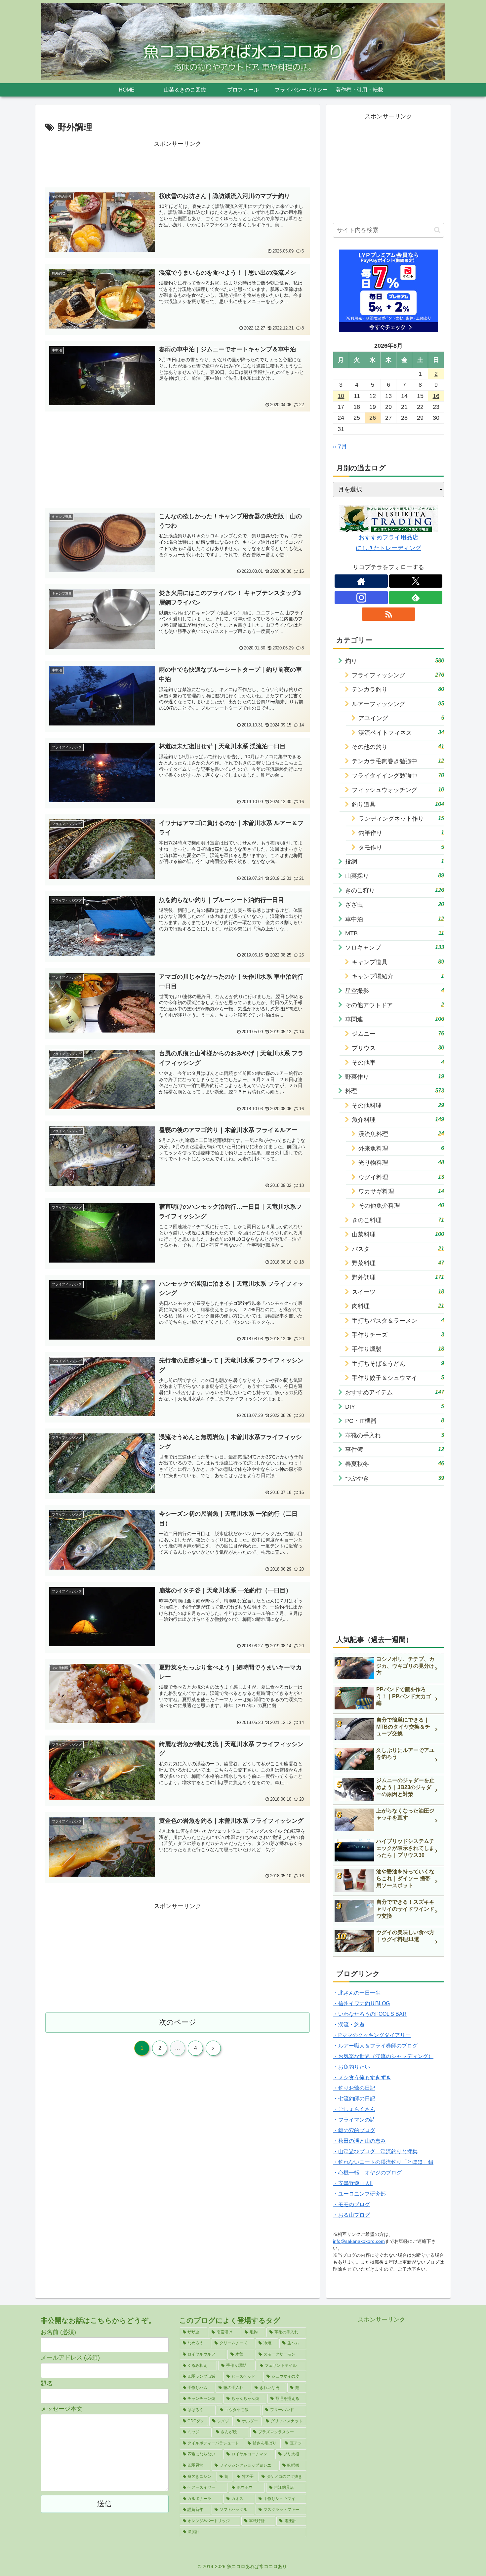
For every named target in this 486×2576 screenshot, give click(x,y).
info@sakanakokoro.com (359, 2241)
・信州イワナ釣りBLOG (361, 2003)
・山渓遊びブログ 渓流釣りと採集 (375, 2151)
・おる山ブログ (351, 2215)
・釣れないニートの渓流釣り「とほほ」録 (383, 2162)
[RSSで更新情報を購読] (388, 614)
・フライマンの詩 (354, 2120)
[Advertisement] (178, 164)
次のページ (178, 2022)
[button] (437, 230)
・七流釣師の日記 (354, 2099)
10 (341, 396)
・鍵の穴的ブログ (354, 2130)
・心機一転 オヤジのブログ (367, 2173)
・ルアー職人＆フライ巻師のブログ (375, 2046)
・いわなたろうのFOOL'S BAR (370, 2014)
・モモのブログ (351, 2204)
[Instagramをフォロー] (361, 598)
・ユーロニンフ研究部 (359, 2194)
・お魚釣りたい (351, 2067)
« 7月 (340, 447)
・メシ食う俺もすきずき (362, 2077)
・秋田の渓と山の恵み (359, 2141)
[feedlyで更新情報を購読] (416, 598)
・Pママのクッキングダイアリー (372, 2035)
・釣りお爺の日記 (354, 2088)
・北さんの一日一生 (357, 1993)
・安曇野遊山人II (353, 2183)
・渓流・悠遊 (349, 2025)
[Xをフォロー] (416, 581)
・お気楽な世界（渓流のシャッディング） (383, 2056)
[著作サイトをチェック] (361, 581)
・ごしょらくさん (354, 2109)
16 (436, 396)
